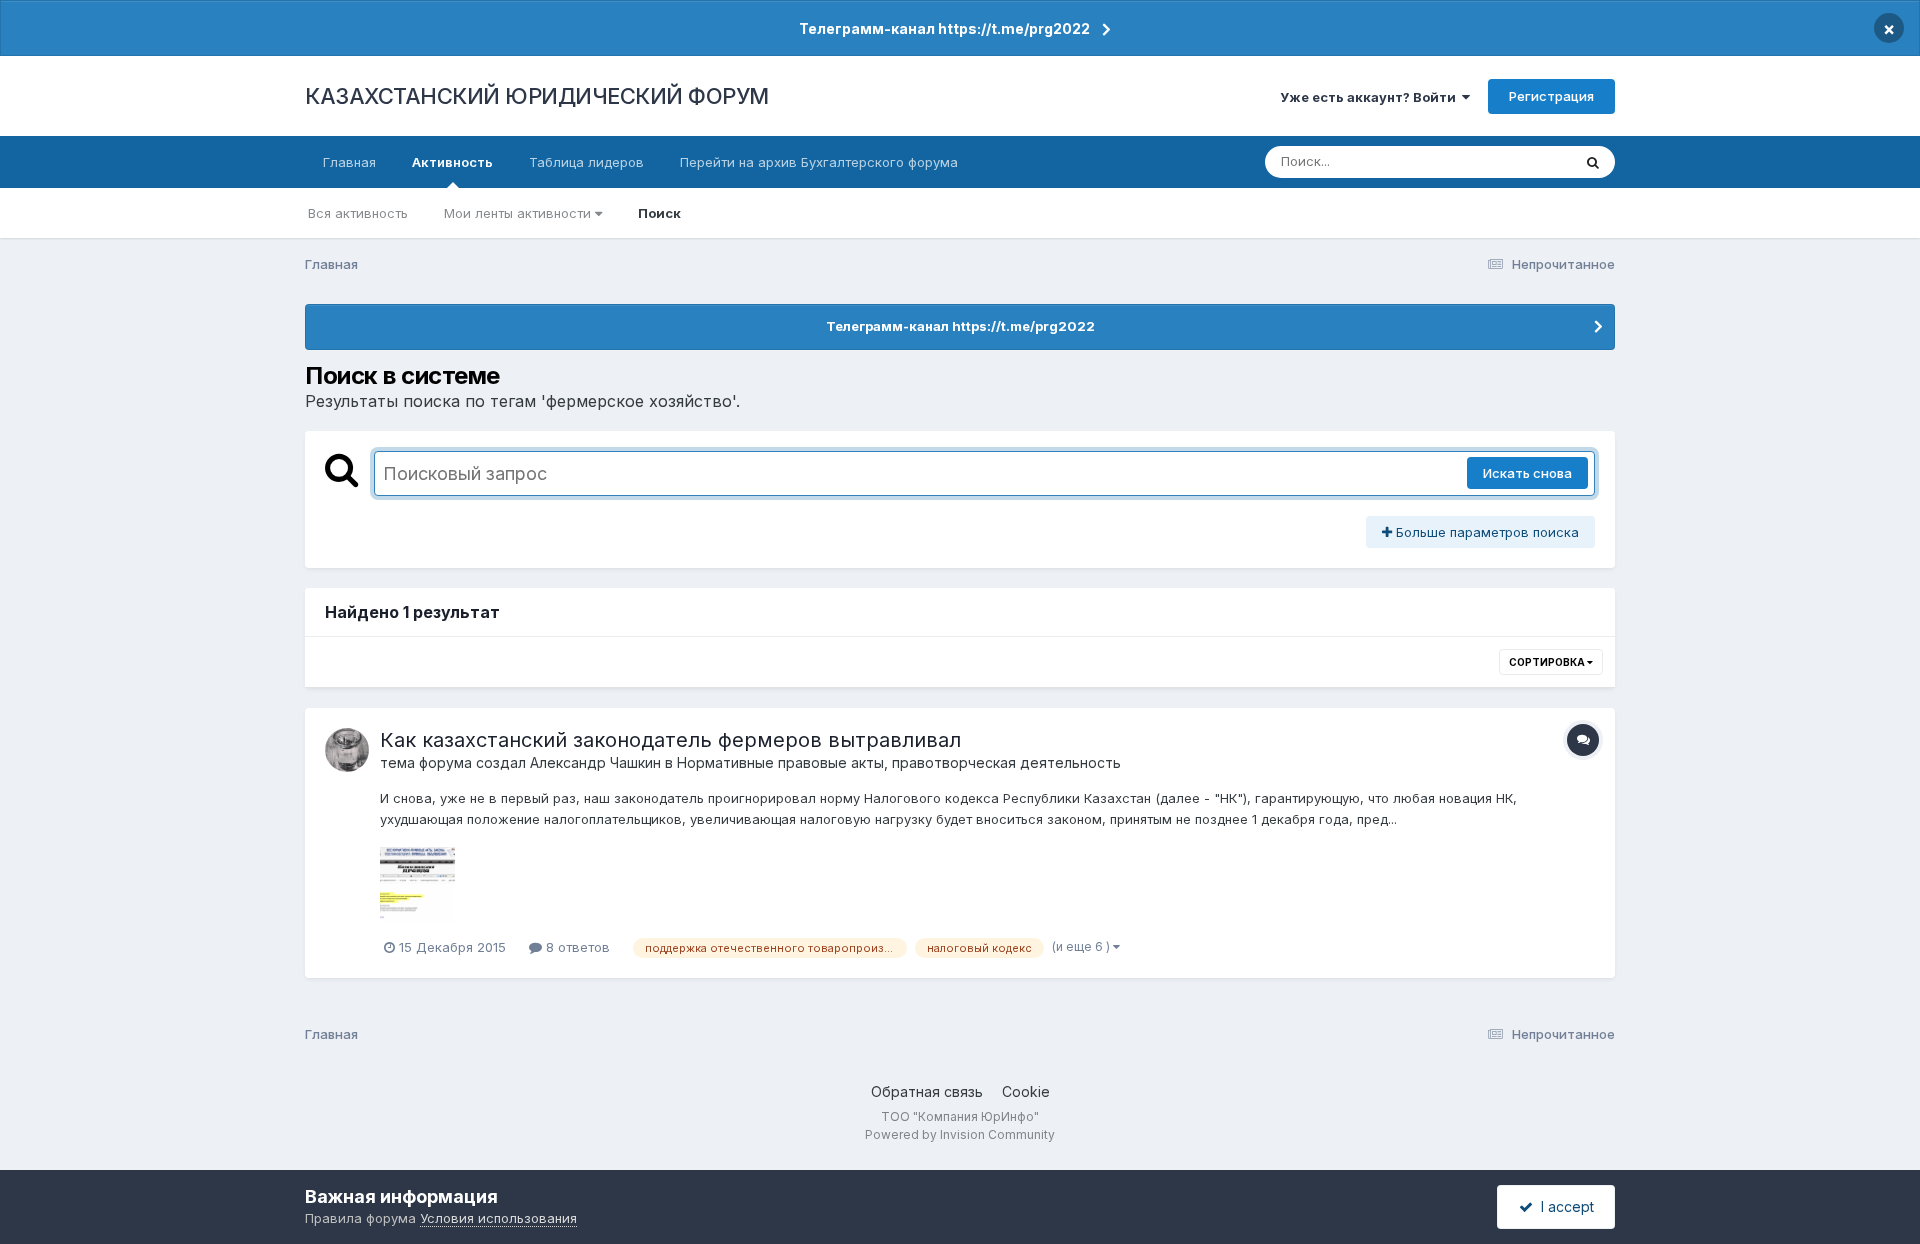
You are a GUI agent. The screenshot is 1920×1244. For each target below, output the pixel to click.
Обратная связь (927, 1091)
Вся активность (358, 213)
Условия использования (498, 1218)
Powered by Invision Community (960, 1134)
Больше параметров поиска (1485, 532)
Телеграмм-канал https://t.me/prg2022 (944, 28)
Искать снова (1527, 473)
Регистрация (1551, 96)
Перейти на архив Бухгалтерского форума (819, 162)
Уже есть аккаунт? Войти (1371, 97)
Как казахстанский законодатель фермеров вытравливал (670, 740)
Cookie (1026, 1091)
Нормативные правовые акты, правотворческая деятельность (899, 762)
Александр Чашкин (595, 762)
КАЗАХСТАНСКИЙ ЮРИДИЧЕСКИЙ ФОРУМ (537, 96)
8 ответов (576, 947)
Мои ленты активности (519, 213)
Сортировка (1548, 662)
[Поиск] (1593, 162)
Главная (349, 162)
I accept (1563, 1206)
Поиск (659, 213)
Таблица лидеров (586, 162)
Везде (1525, 161)
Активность (452, 162)
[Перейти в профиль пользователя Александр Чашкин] (347, 750)
